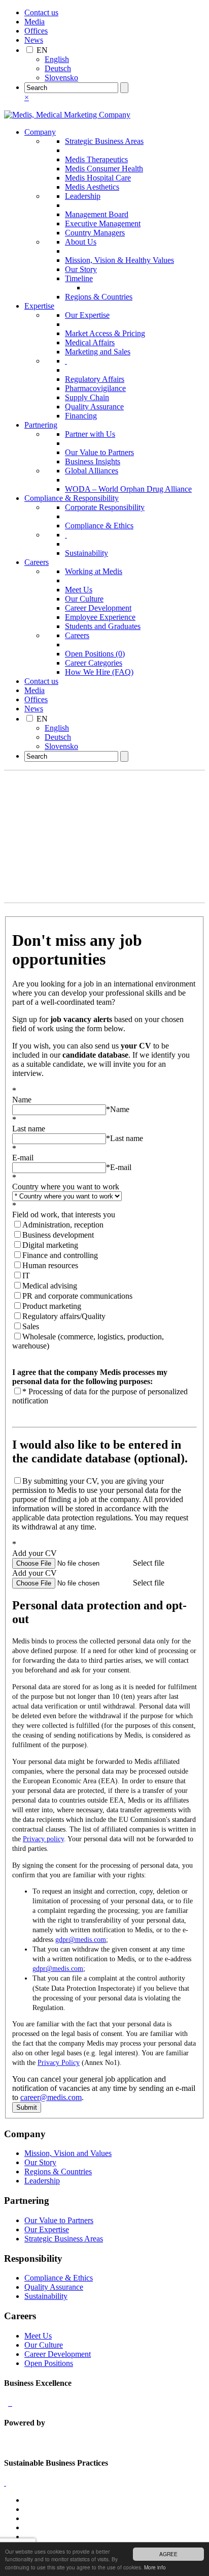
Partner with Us (90, 434)
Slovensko (61, 78)
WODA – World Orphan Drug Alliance (128, 489)
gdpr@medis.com (81, 1940)
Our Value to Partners (99, 452)
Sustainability (86, 553)
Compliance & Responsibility (72, 498)
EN (42, 50)
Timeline (79, 278)
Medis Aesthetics (92, 187)
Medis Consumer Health (104, 169)
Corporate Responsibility (105, 507)
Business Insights (93, 461)
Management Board (97, 214)
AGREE (168, 2554)
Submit (27, 2107)
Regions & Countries (99, 297)
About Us (81, 242)
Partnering (41, 425)
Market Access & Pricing (105, 333)
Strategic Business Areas (104, 141)
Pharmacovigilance (95, 388)
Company (40, 132)
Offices (36, 31)
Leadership (83, 196)
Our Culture (84, 599)
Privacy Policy (59, 2063)
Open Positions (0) (95, 654)
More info (155, 2567)
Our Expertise (87, 315)
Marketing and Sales (98, 352)
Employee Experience (100, 617)
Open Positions (49, 2363)
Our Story (81, 269)
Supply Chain (87, 397)
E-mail (119, 1167)
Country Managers (95, 233)
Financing (81, 416)
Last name (125, 1138)
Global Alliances (92, 471)
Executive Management (103, 223)
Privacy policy (43, 1839)
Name (118, 1109)
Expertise (39, 306)
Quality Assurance (94, 407)
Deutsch (58, 68)
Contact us (41, 12)
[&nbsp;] (66, 361)
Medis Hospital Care (98, 178)
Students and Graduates (103, 626)
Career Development (98, 608)
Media (34, 22)
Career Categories (94, 663)
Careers (37, 562)
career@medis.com (51, 2097)
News (34, 40)
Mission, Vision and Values (68, 2153)
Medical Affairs (90, 342)
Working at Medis (94, 571)
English (57, 59)
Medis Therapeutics (96, 159)
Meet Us (79, 590)
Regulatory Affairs (95, 379)
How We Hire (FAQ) (99, 672)
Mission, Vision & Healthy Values (119, 260)
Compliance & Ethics (99, 526)
